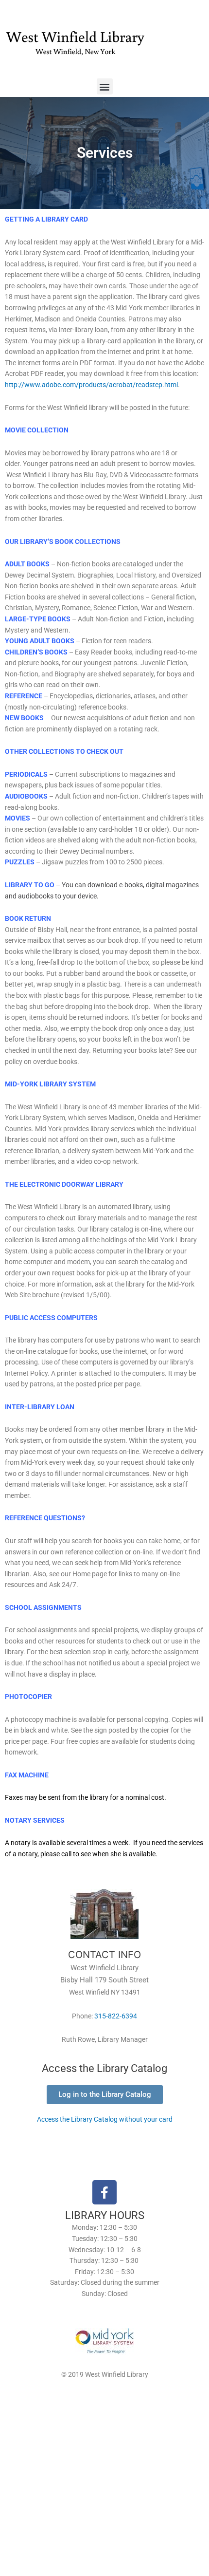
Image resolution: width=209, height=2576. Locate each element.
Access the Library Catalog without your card (105, 2119)
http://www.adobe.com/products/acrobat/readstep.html (91, 385)
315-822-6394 (116, 2016)
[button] (105, 86)
